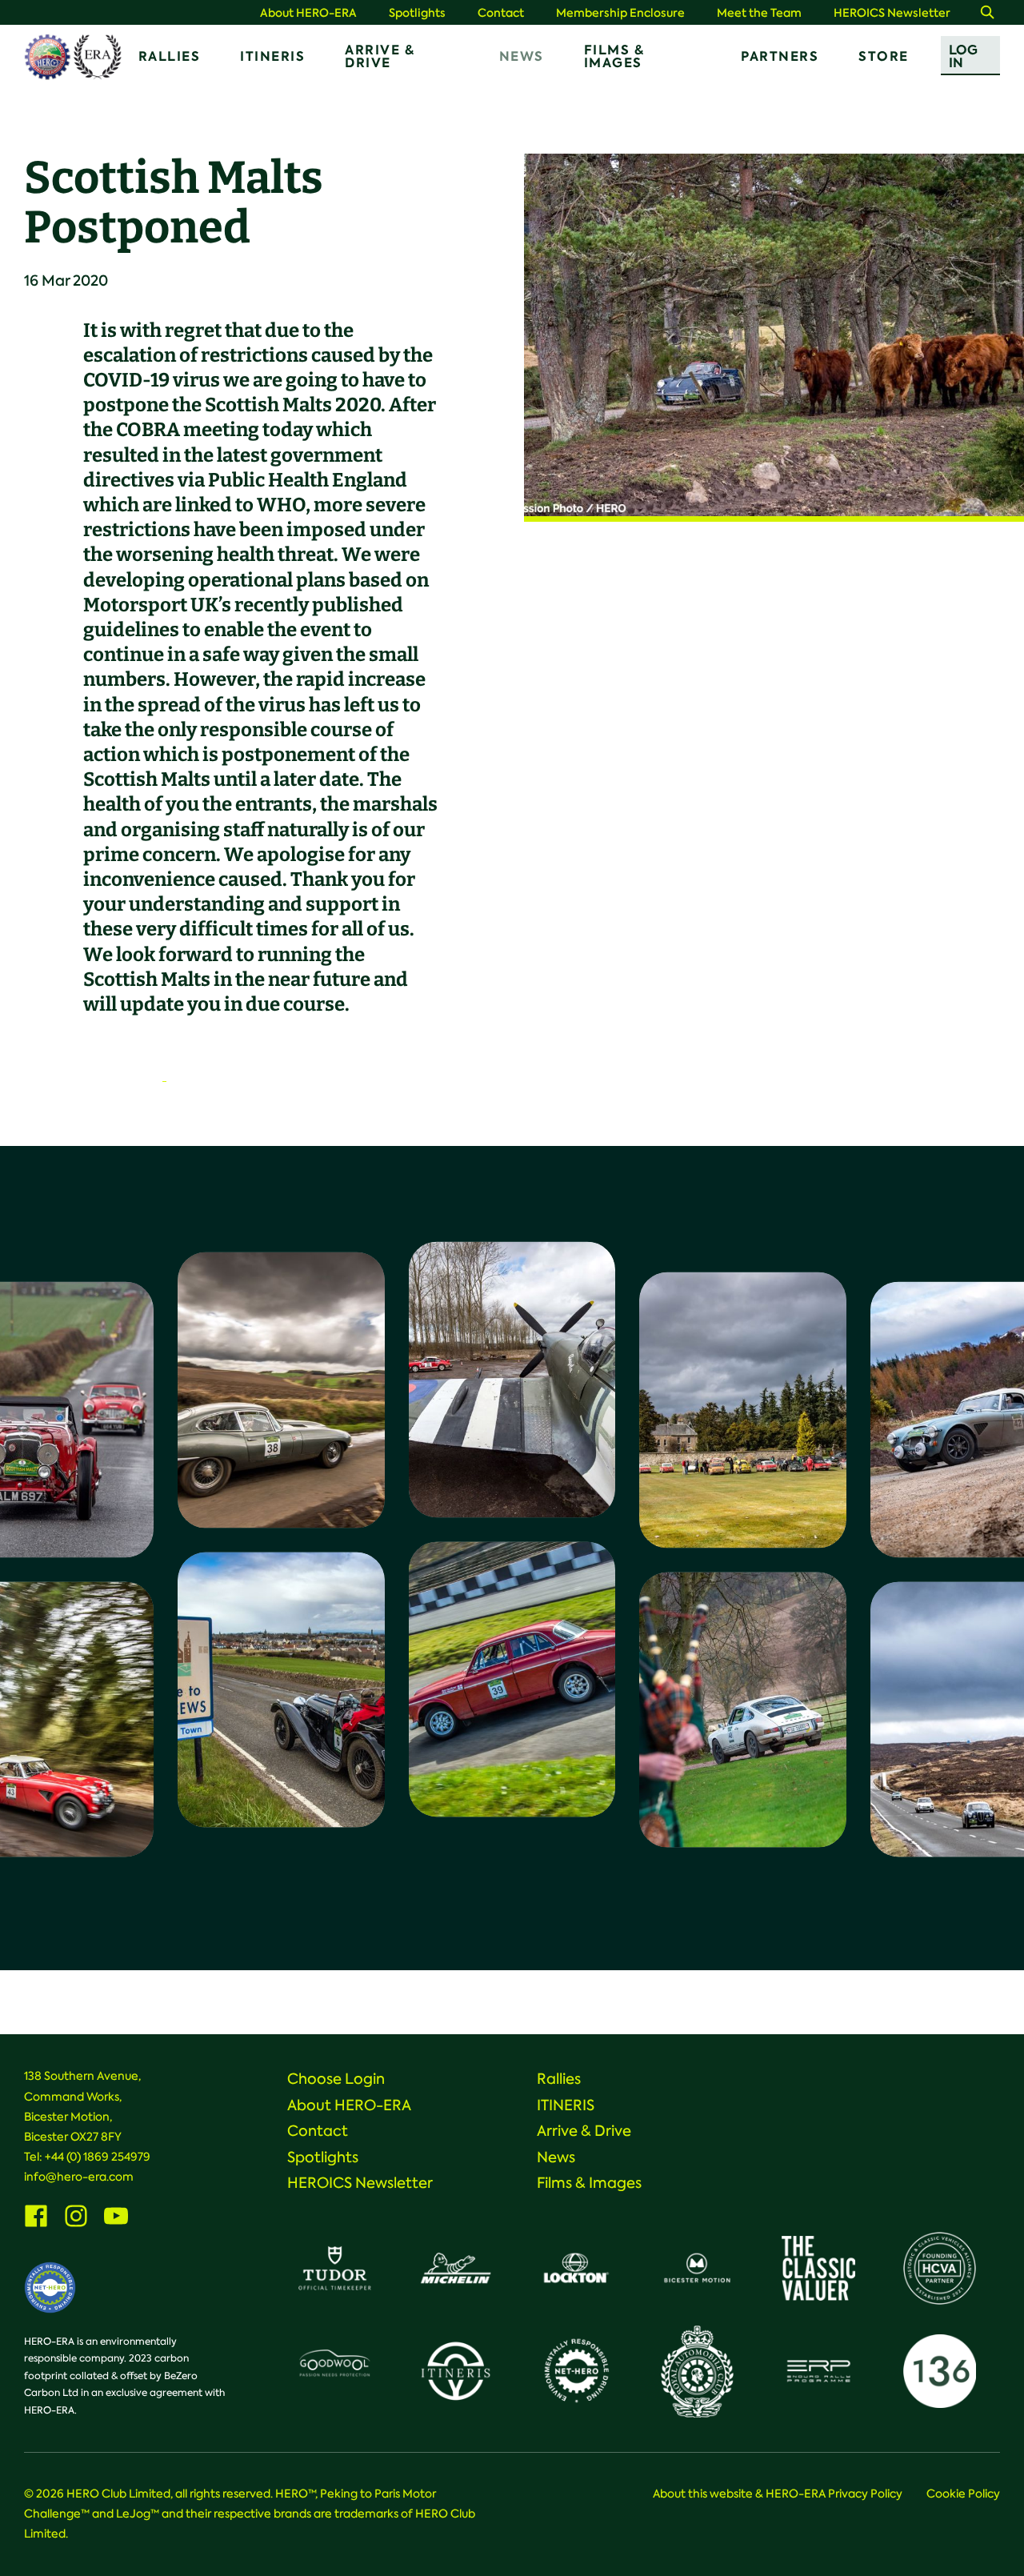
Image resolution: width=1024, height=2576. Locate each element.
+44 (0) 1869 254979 (98, 2157)
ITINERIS (272, 56)
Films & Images (614, 56)
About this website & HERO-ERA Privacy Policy (778, 2494)
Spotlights (417, 13)
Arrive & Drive (380, 56)
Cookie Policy (963, 2494)
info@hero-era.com (79, 2177)
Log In (963, 56)
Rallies (170, 56)
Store (884, 56)
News (522, 56)
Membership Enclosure (620, 13)
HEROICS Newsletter (892, 13)
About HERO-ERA (308, 13)
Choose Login (336, 2079)
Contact (501, 13)
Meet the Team (759, 13)
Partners (780, 56)
